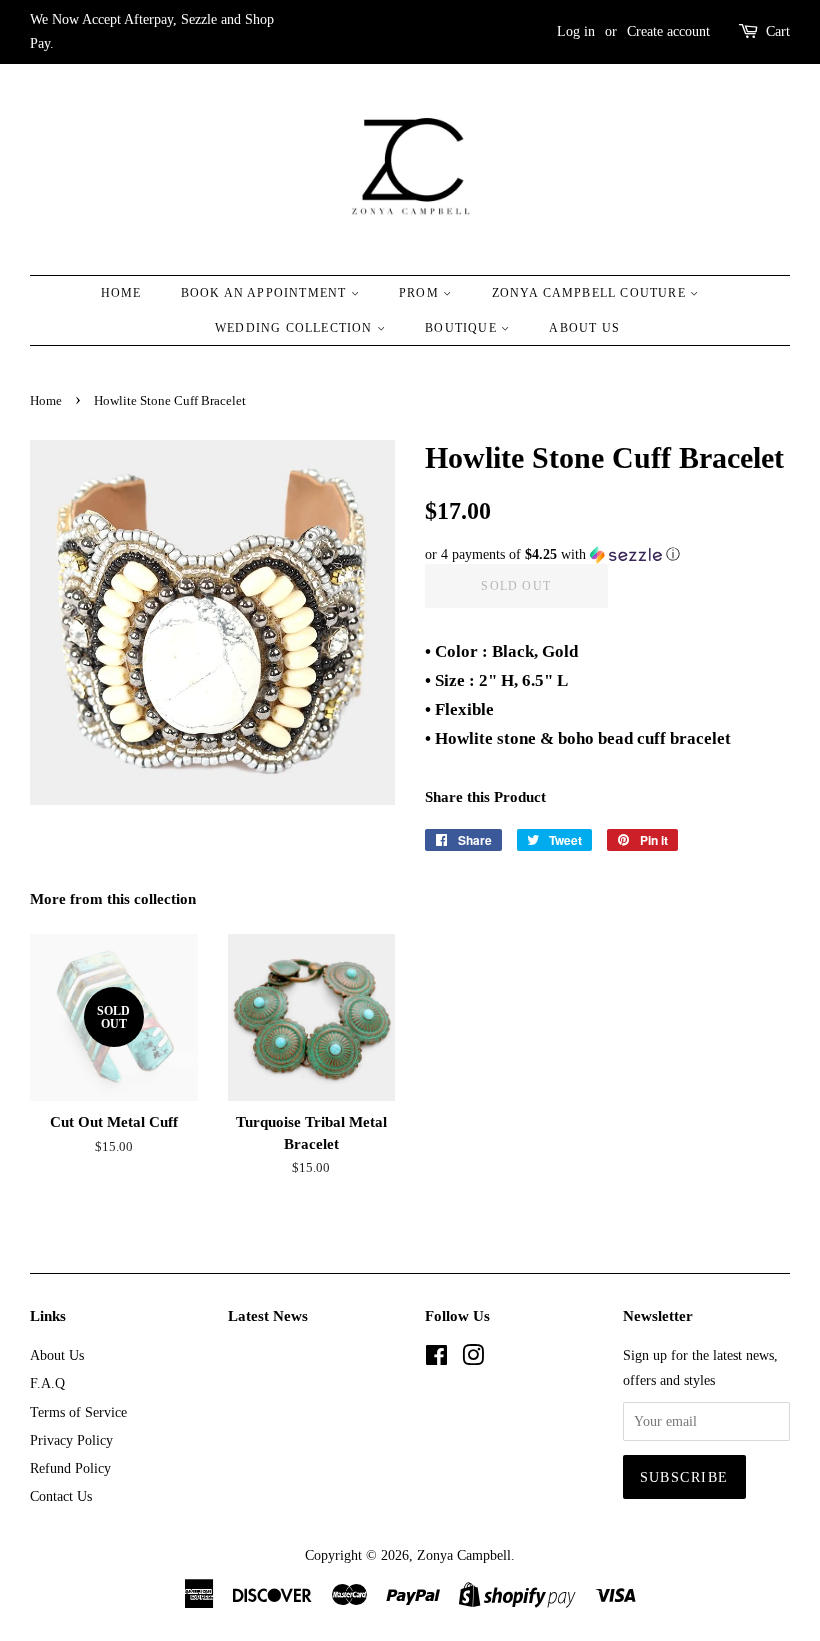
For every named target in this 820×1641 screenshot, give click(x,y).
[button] (607, 555)
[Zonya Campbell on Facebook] (436, 1359)
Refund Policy (70, 1468)
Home (121, 293)
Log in (576, 31)
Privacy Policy (71, 1440)
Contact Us (61, 1496)
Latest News (268, 1316)
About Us (584, 328)
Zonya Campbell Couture (591, 293)
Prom (421, 293)
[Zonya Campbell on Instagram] (473, 1359)
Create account (668, 31)
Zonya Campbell (464, 1555)
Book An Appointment (266, 293)
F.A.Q (47, 1383)
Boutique (463, 328)
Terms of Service (78, 1412)
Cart (778, 31)
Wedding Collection (296, 328)
